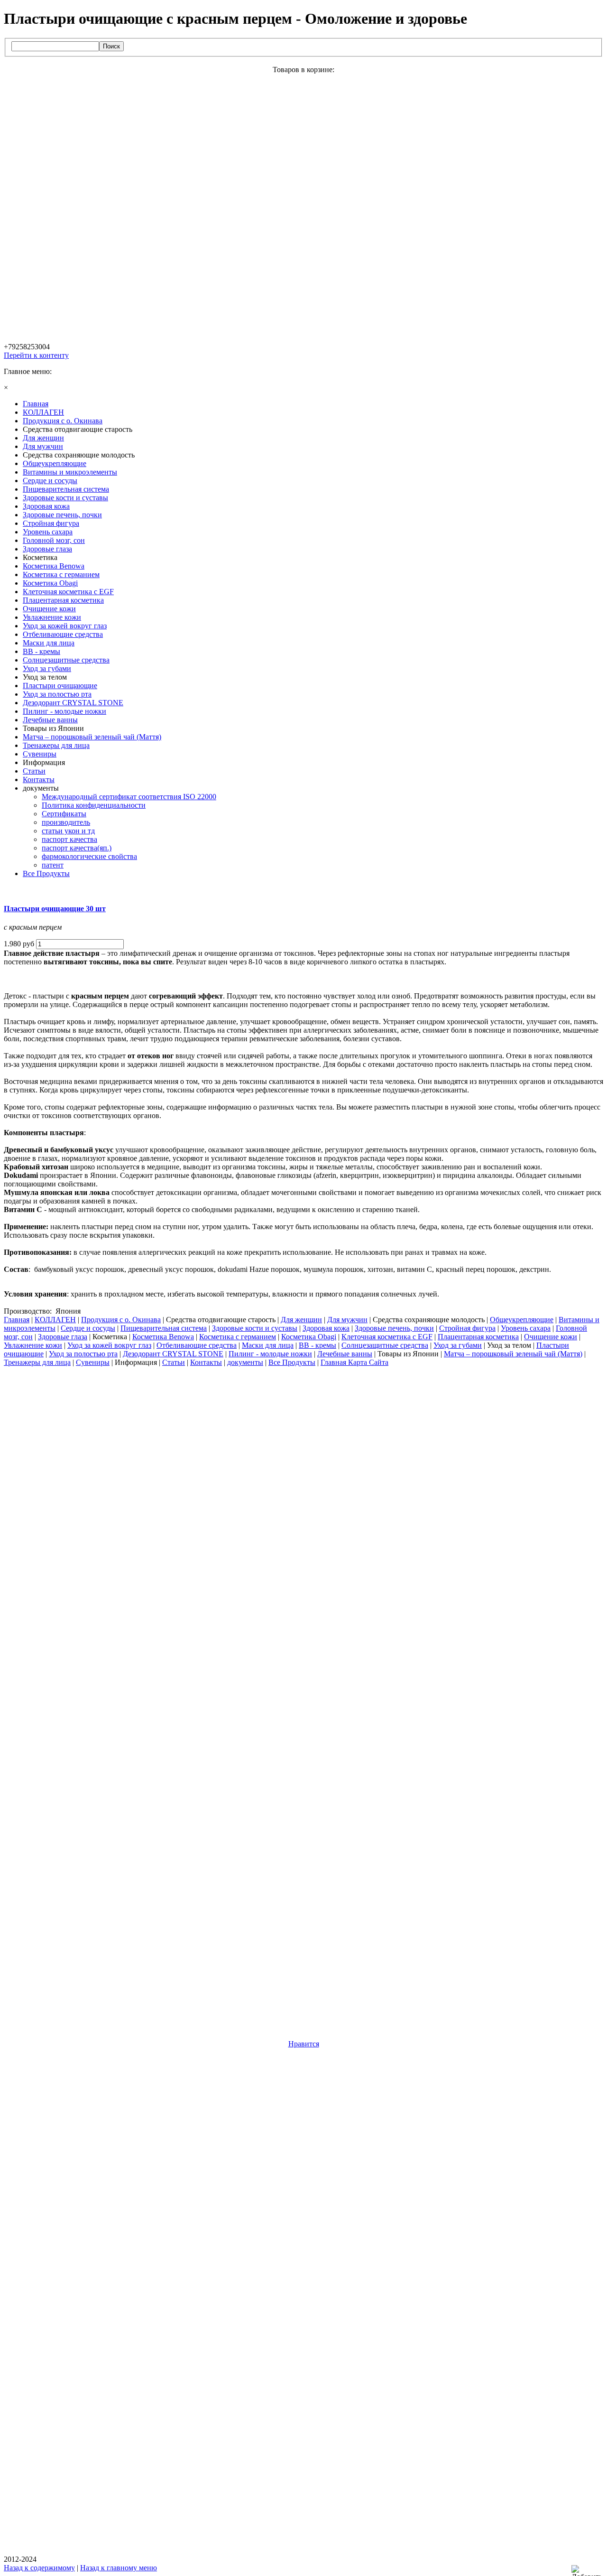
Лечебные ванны (345, 1354)
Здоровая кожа (326, 1328)
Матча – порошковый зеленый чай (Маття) (513, 1354)
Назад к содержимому (39, 2568)
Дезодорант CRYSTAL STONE (173, 1354)
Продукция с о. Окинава (121, 1320)
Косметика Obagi (309, 1337)
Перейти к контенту (36, 355)
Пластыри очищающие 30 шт (55, 909)
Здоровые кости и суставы (255, 1328)
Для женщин (301, 1320)
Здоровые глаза (63, 1337)
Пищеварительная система (164, 1328)
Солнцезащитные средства (385, 1345)
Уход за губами (458, 1345)
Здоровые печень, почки (394, 1328)
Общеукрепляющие (522, 1320)
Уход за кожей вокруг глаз (109, 1345)
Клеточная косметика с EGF (387, 1337)
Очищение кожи (551, 1337)
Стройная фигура (467, 1328)
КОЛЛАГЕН (55, 1320)
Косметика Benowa (163, 1337)
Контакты (206, 1362)
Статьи (174, 1362)
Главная (17, 1320)
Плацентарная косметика (478, 1337)
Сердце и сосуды (88, 1328)
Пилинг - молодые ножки (270, 1354)
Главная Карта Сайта (354, 1362)
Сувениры (93, 1362)
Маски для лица (268, 1345)
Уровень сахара (526, 1328)
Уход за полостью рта (83, 1354)
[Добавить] (589, 2571)
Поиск (111, 46)
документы (245, 1362)
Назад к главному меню (119, 2568)
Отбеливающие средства (197, 1345)
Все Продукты (292, 1362)
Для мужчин (347, 1320)
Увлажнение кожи (33, 1345)
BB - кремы (317, 1345)
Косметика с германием (238, 1337)
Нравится (304, 2044)
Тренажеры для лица (37, 1362)
